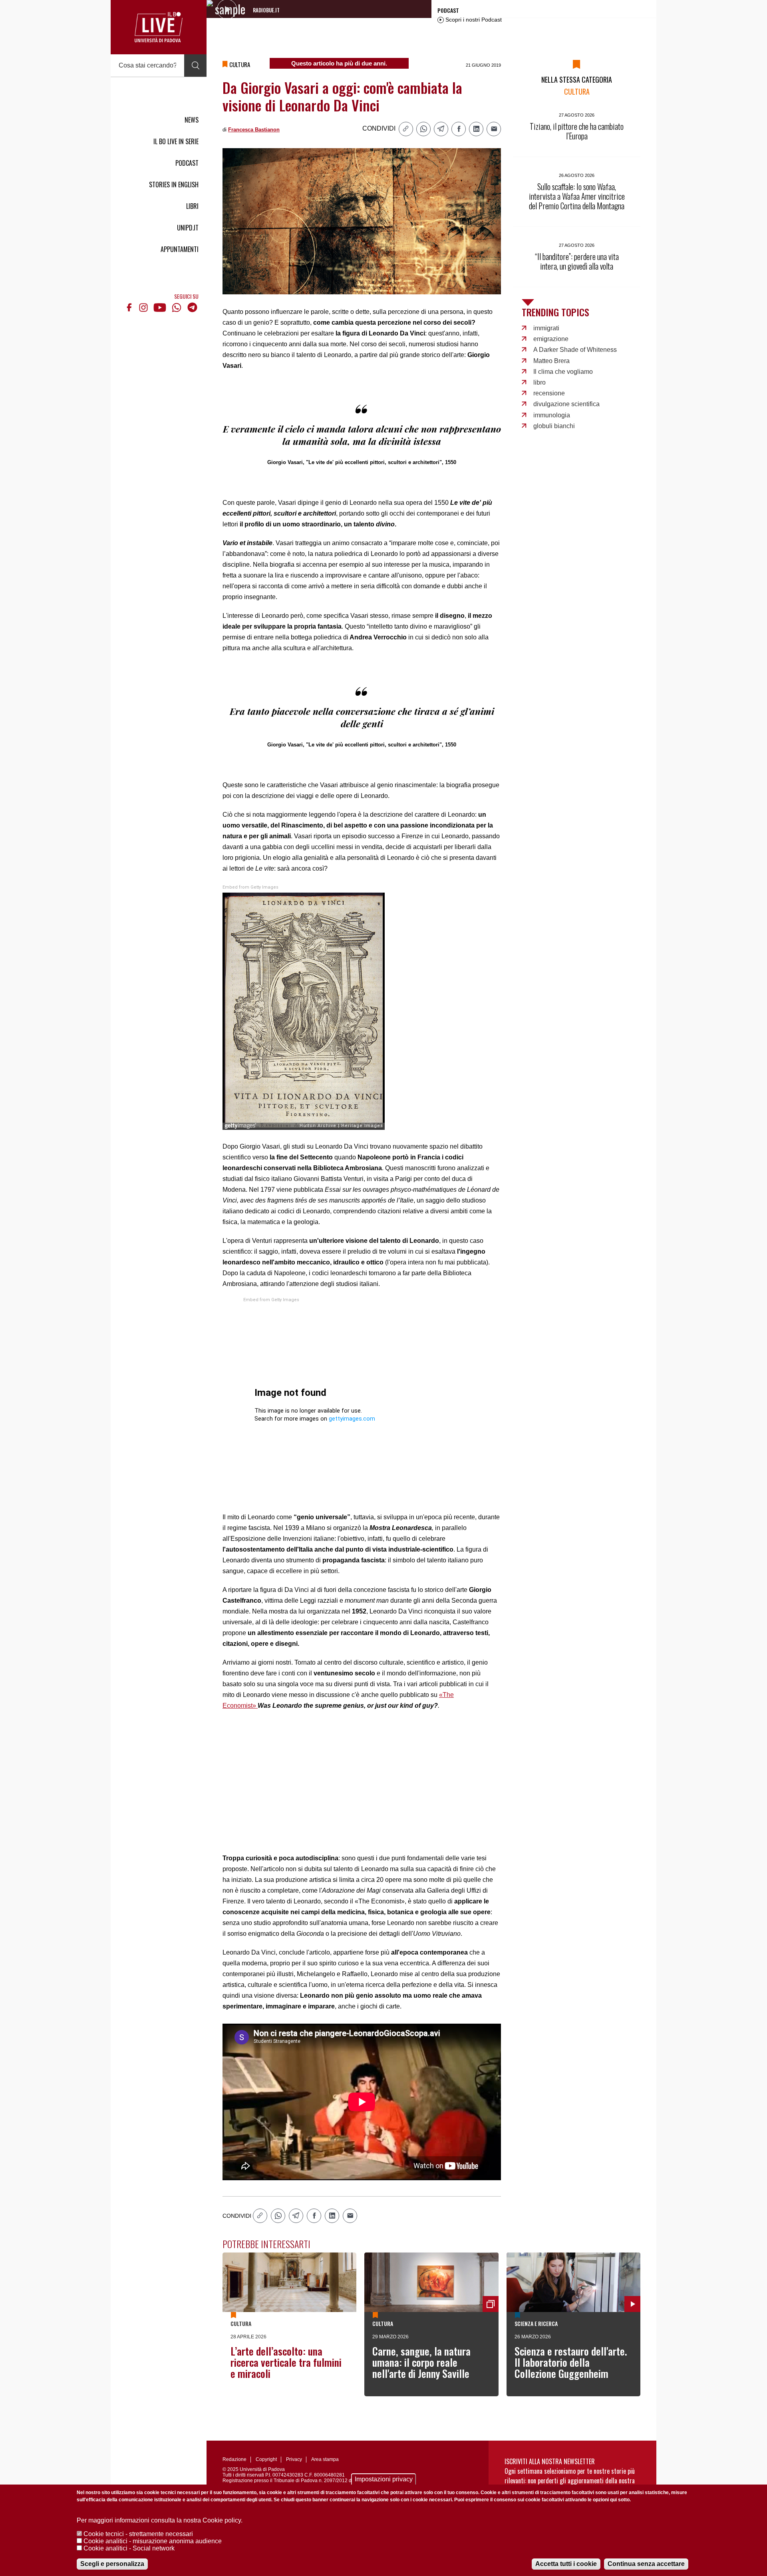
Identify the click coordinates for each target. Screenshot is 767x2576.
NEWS (192, 120)
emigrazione (551, 339)
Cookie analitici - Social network (129, 2548)
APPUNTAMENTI (180, 249)
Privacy (294, 2459)
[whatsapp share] (423, 129)
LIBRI (192, 206)
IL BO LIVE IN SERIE (176, 141)
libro (539, 382)
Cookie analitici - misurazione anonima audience (153, 2541)
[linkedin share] (476, 129)
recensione (549, 393)
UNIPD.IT (188, 228)
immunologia (552, 415)
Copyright (266, 2459)
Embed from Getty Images (250, 887)
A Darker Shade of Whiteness (575, 350)
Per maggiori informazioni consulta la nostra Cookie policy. (160, 2520)
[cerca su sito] (195, 65)
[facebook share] (459, 129)
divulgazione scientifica (566, 404)
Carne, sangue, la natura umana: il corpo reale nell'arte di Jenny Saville (421, 2362)
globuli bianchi (554, 426)
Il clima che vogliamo (563, 372)
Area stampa (325, 2459)
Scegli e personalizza (112, 2564)
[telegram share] (441, 129)
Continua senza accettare (646, 2564)
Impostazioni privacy (384, 2479)
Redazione (234, 2459)
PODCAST (187, 163)
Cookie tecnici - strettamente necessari (138, 2534)
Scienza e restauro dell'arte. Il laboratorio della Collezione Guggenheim (571, 2362)
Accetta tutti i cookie (566, 2564)
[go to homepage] (159, 27)
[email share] (494, 129)
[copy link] (406, 129)
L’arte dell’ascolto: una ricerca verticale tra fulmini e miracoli (286, 2362)
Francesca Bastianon (254, 130)
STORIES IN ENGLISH (174, 185)
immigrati (546, 328)
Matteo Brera (551, 361)
